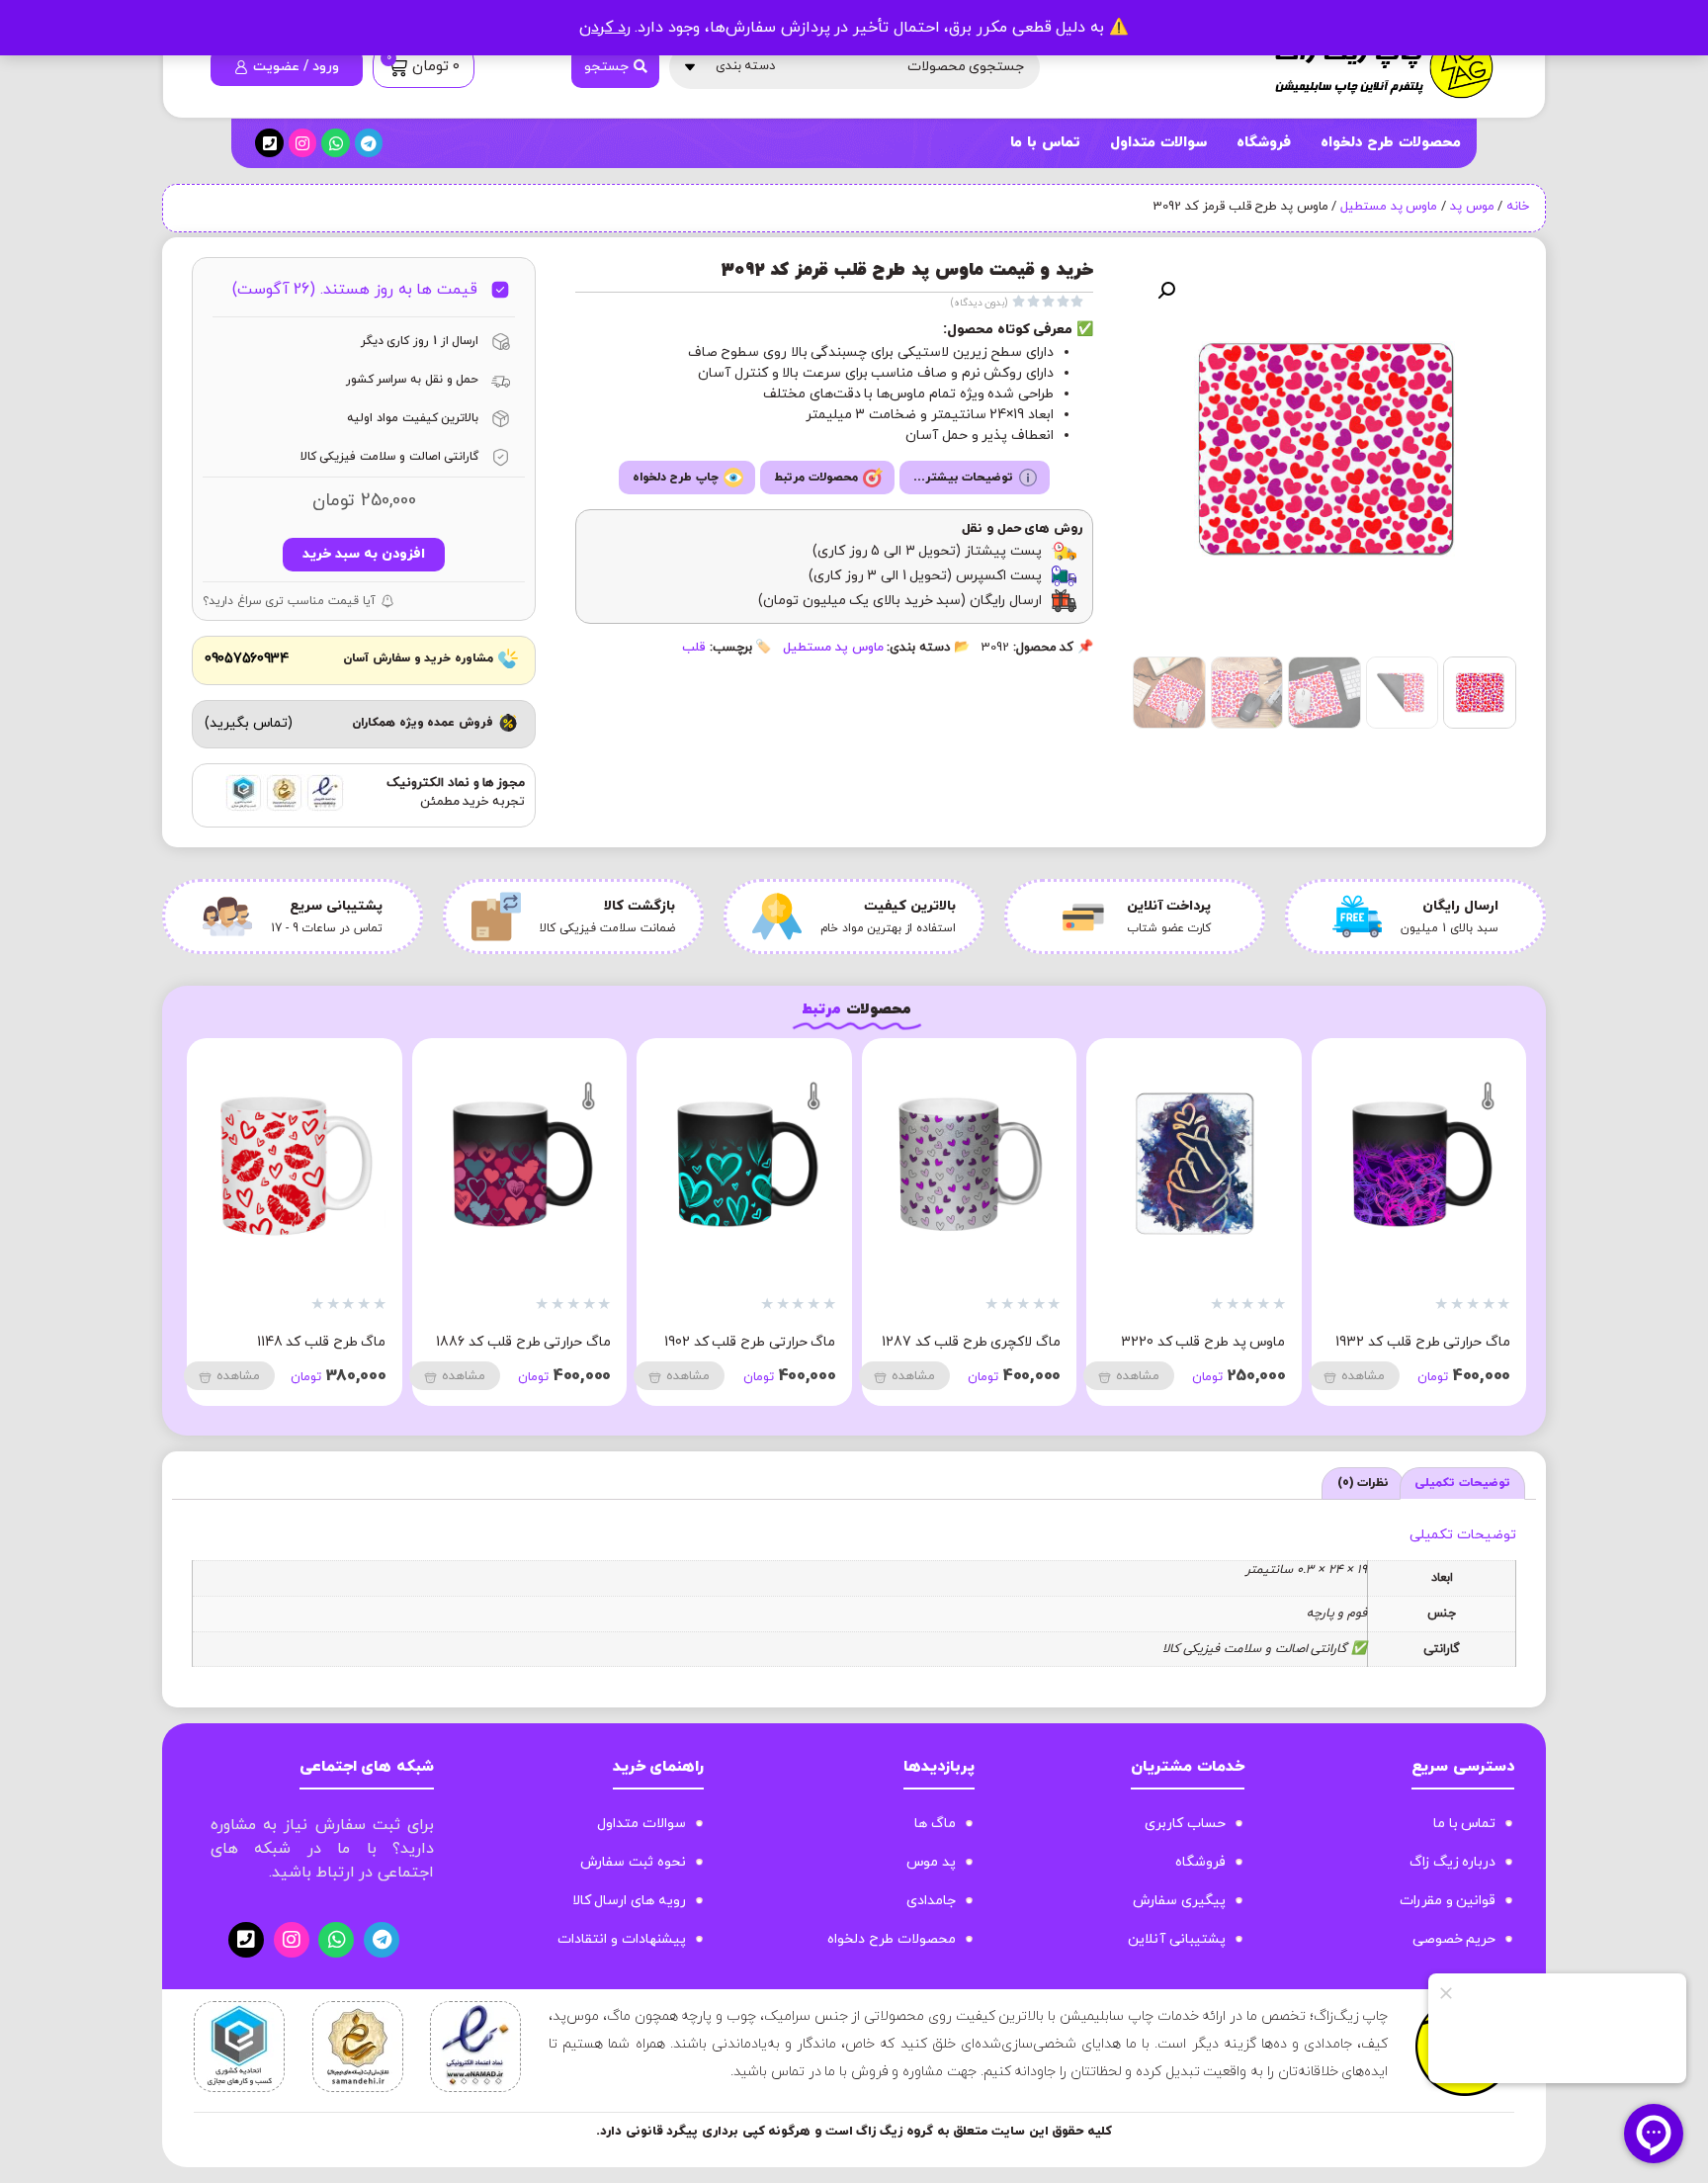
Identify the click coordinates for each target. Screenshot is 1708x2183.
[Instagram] (303, 143)
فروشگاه (1264, 143)
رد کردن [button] (605, 28)
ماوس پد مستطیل (1389, 207)
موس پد (1472, 207)
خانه (1518, 207)
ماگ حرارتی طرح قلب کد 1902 (750, 1342)
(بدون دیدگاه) (980, 303)
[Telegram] (369, 143)
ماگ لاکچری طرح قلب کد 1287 (971, 1342)
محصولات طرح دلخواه (1391, 143)
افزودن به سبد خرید (363, 554)
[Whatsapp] (336, 143)
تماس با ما (1045, 143)
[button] (1166, 291)
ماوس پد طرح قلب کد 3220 (1203, 1342)
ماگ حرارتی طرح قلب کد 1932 (1423, 1342)
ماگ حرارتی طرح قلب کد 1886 (523, 1342)
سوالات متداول (1158, 143)
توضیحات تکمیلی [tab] (1462, 1483)
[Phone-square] (269, 143)
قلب (694, 648)
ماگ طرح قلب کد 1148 (322, 1342)
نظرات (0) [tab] (1364, 1483)
